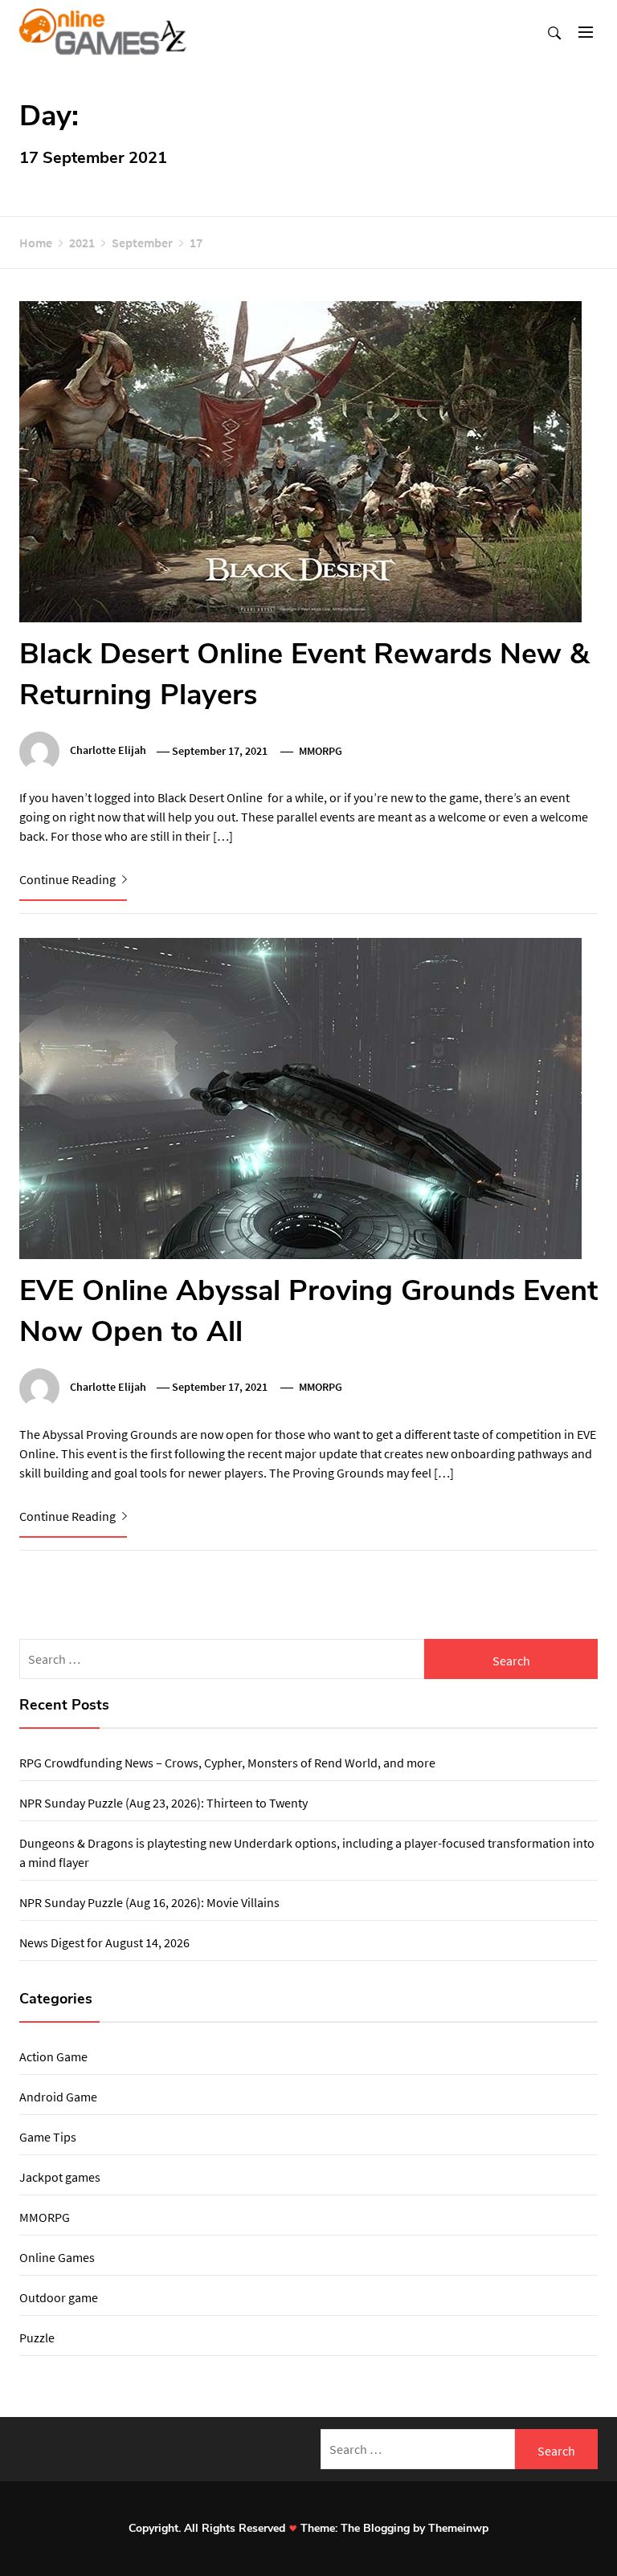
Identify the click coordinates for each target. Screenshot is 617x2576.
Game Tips (48, 2137)
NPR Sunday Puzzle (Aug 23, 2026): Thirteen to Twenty (163, 1803)
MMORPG (321, 751)
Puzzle (37, 2338)
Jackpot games (60, 2177)
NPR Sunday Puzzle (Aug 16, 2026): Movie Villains (149, 1902)
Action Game (53, 2056)
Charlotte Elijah (108, 751)
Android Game (58, 2097)
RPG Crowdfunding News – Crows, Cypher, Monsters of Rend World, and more (227, 1763)
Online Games (57, 2257)
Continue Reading (69, 879)
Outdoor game (59, 2297)
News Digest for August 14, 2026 (104, 1942)
